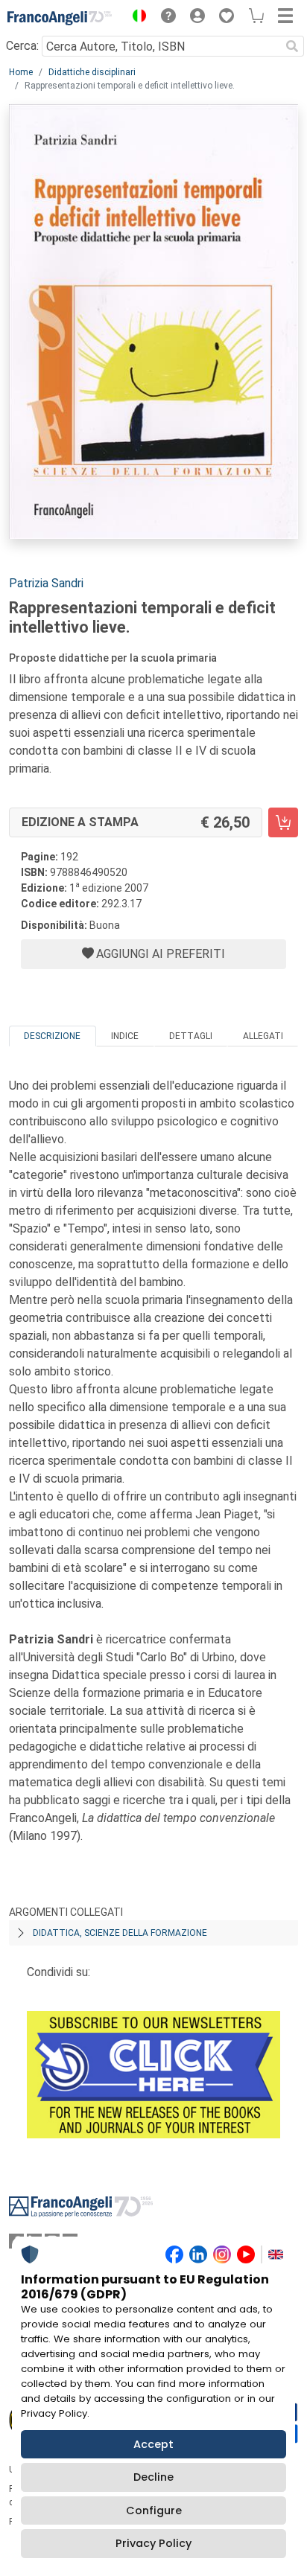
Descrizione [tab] (52, 1036)
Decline (153, 2477)
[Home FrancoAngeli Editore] (60, 18)
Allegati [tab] (263, 1036)
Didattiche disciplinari (92, 72)
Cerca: (22, 46)
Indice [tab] (125, 1036)
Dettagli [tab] (191, 1036)
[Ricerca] (292, 46)
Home (21, 72)
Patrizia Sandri (46, 583)
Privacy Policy (153, 2543)
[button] (136, 18)
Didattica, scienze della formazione (120, 1933)
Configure (154, 2511)
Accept (153, 2444)
